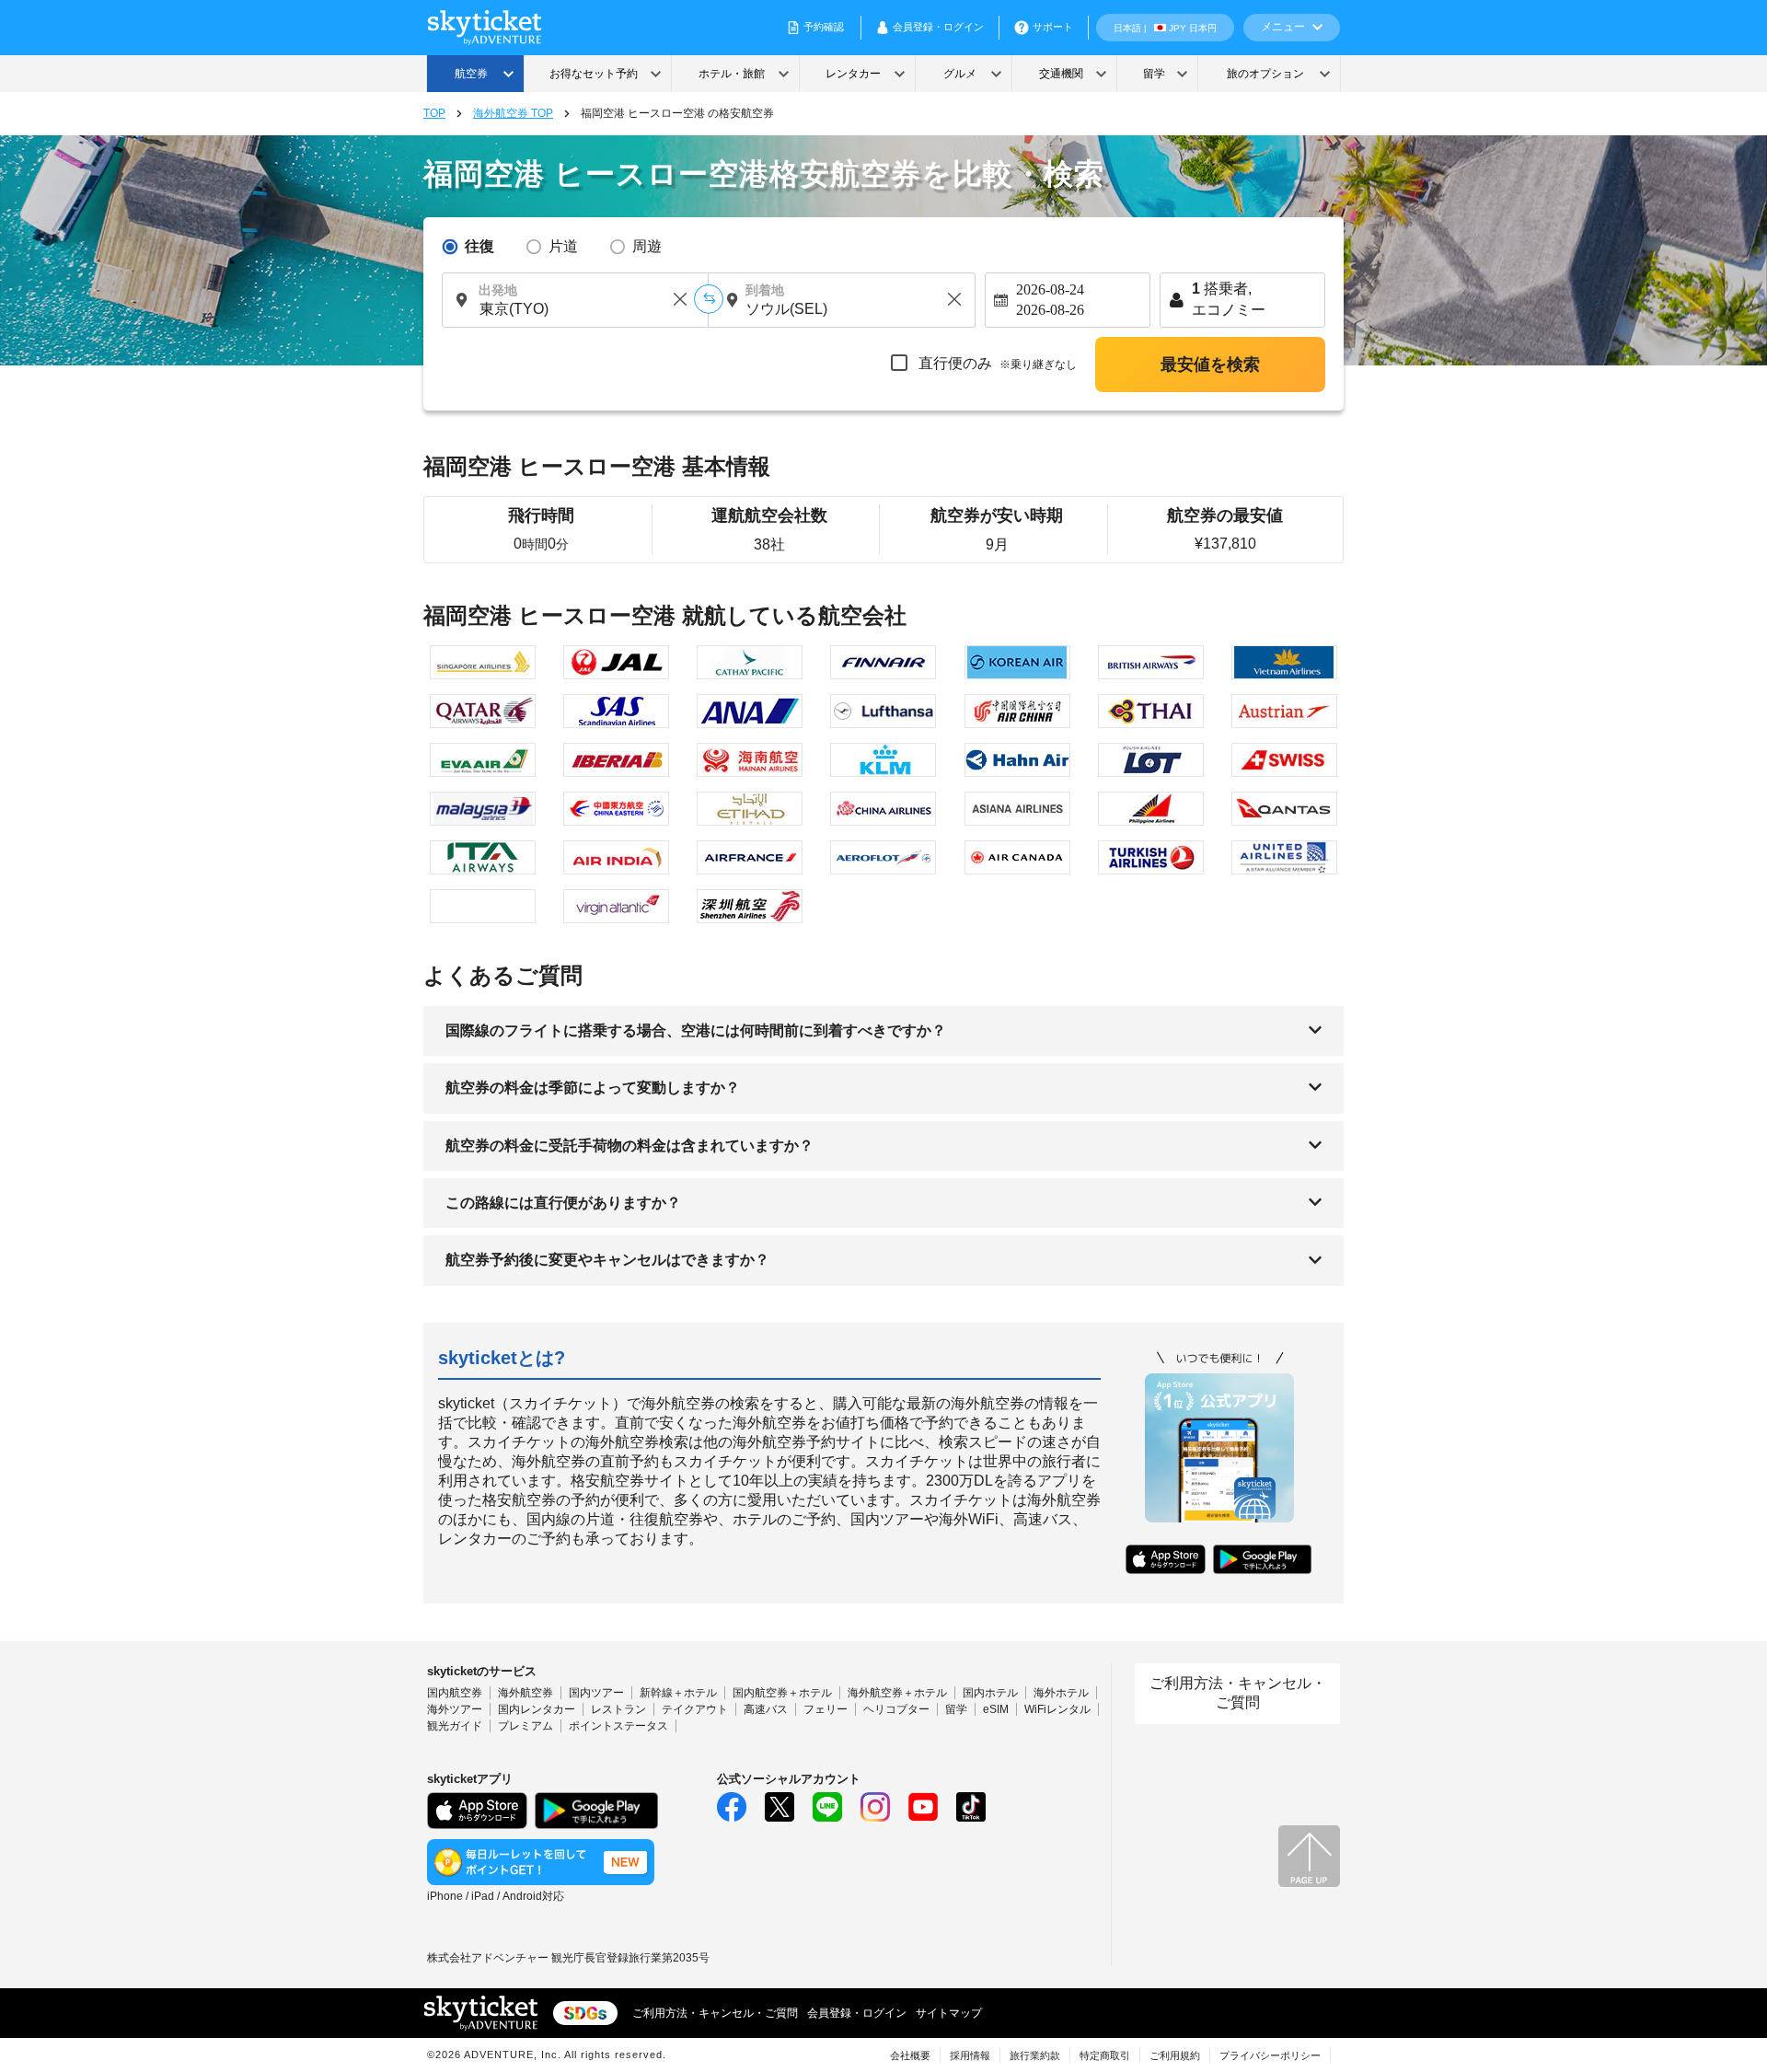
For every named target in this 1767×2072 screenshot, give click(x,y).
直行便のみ (996, 363)
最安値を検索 (1210, 365)
